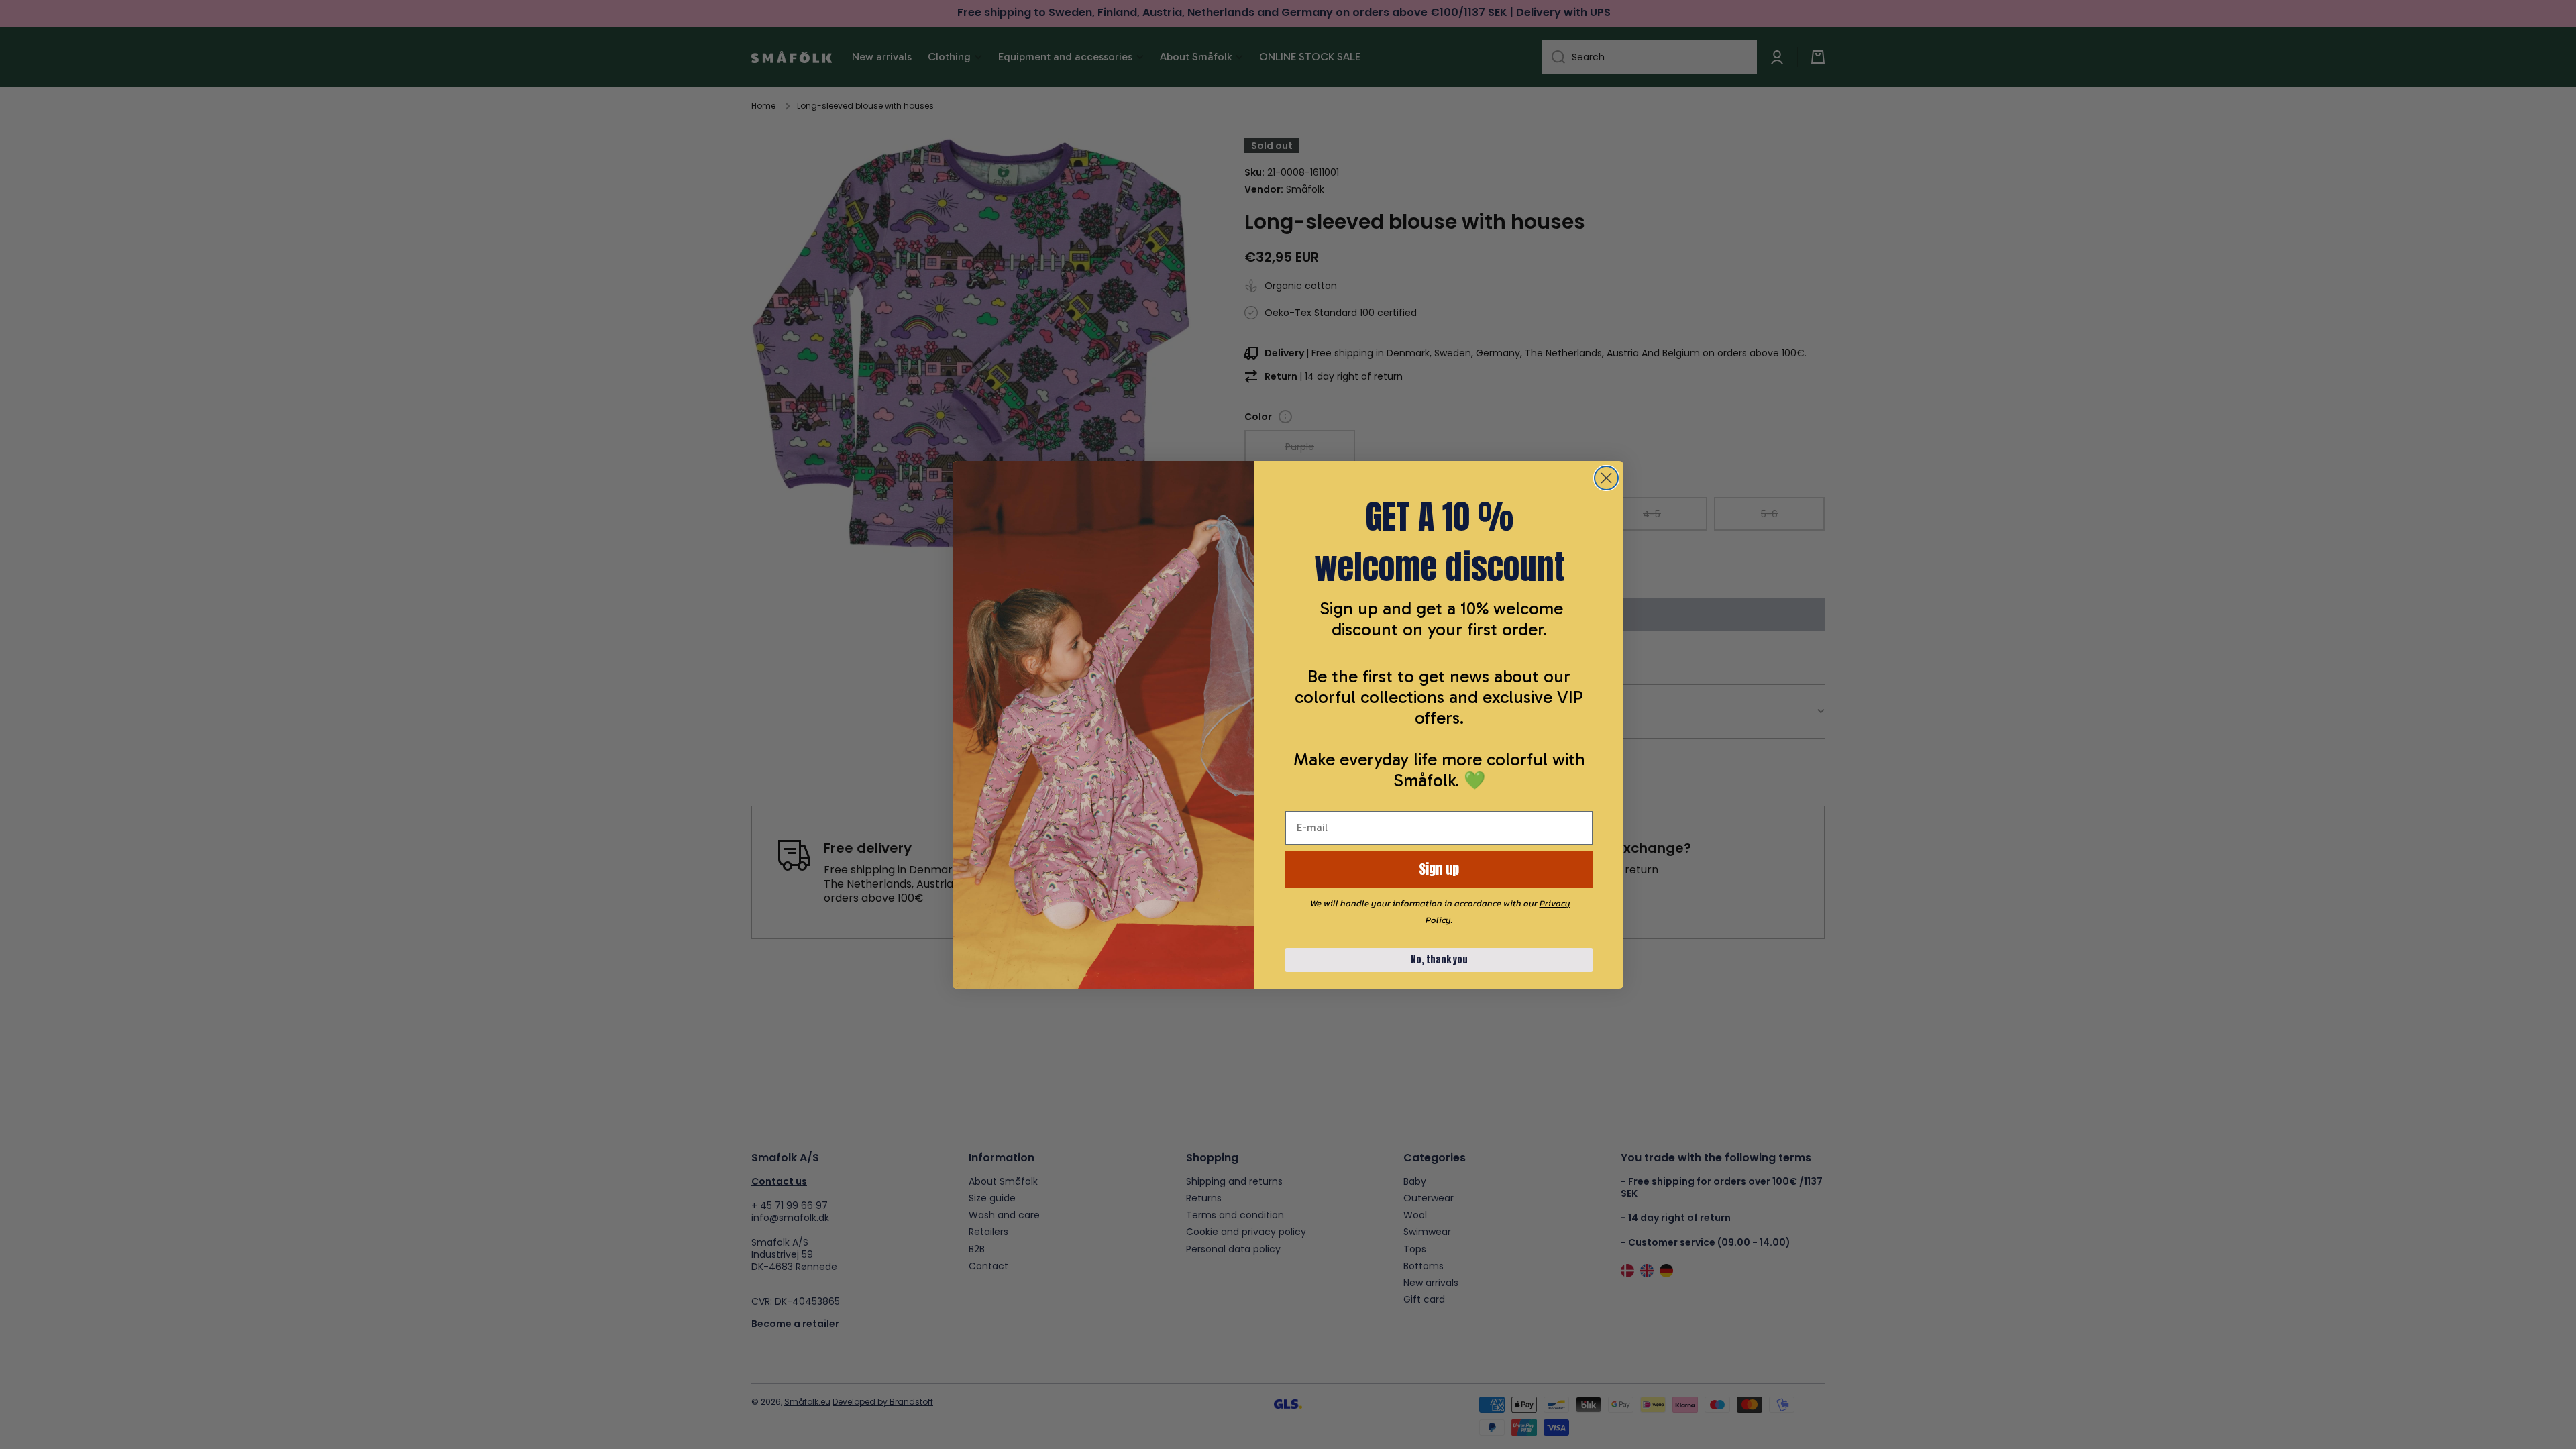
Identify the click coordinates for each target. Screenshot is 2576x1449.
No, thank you (1439, 960)
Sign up (1439, 869)
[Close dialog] (1606, 478)
